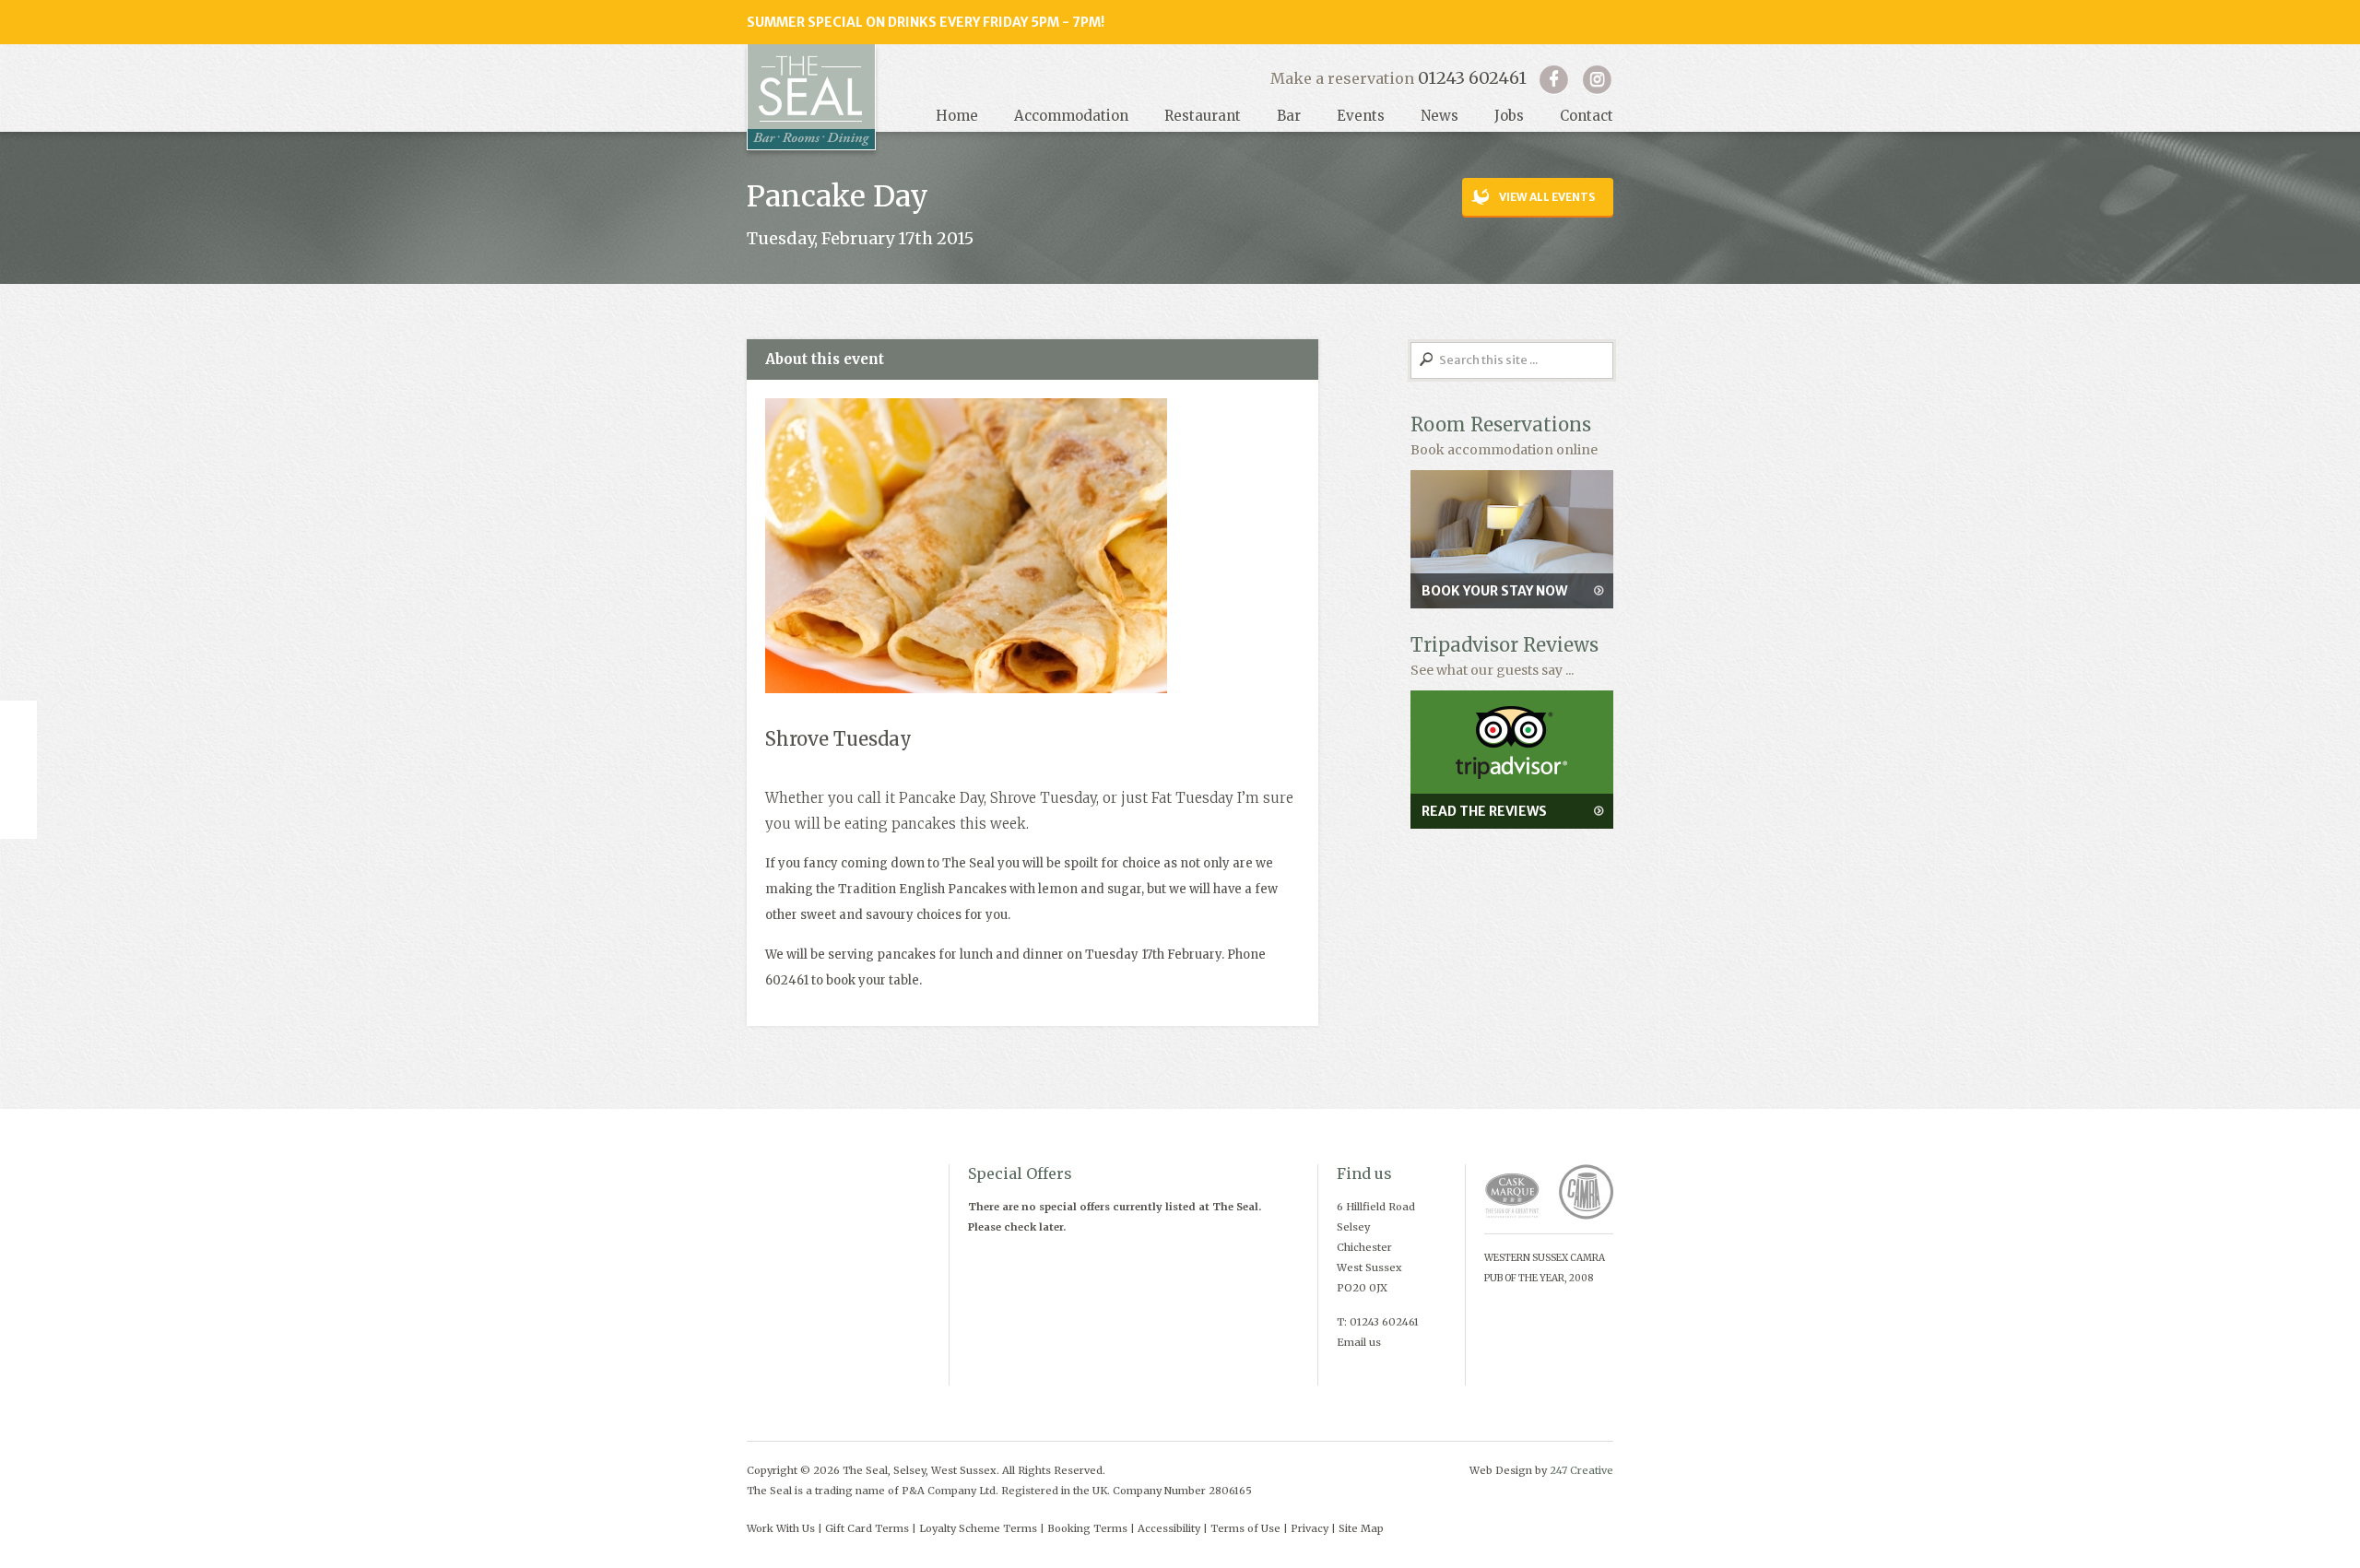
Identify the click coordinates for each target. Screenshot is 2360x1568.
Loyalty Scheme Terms (978, 1528)
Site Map (1361, 1528)
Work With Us (781, 1528)
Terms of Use (1245, 1528)
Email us (1359, 1342)
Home (957, 116)
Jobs (1509, 116)
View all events (1547, 197)
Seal (811, 97)
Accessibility (1169, 1528)
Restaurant (1203, 116)
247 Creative (1581, 1470)
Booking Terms (1087, 1528)
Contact (1587, 116)
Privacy (1310, 1528)
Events (1361, 116)
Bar (1289, 116)
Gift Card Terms (867, 1528)
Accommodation (1071, 116)
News (1440, 116)
